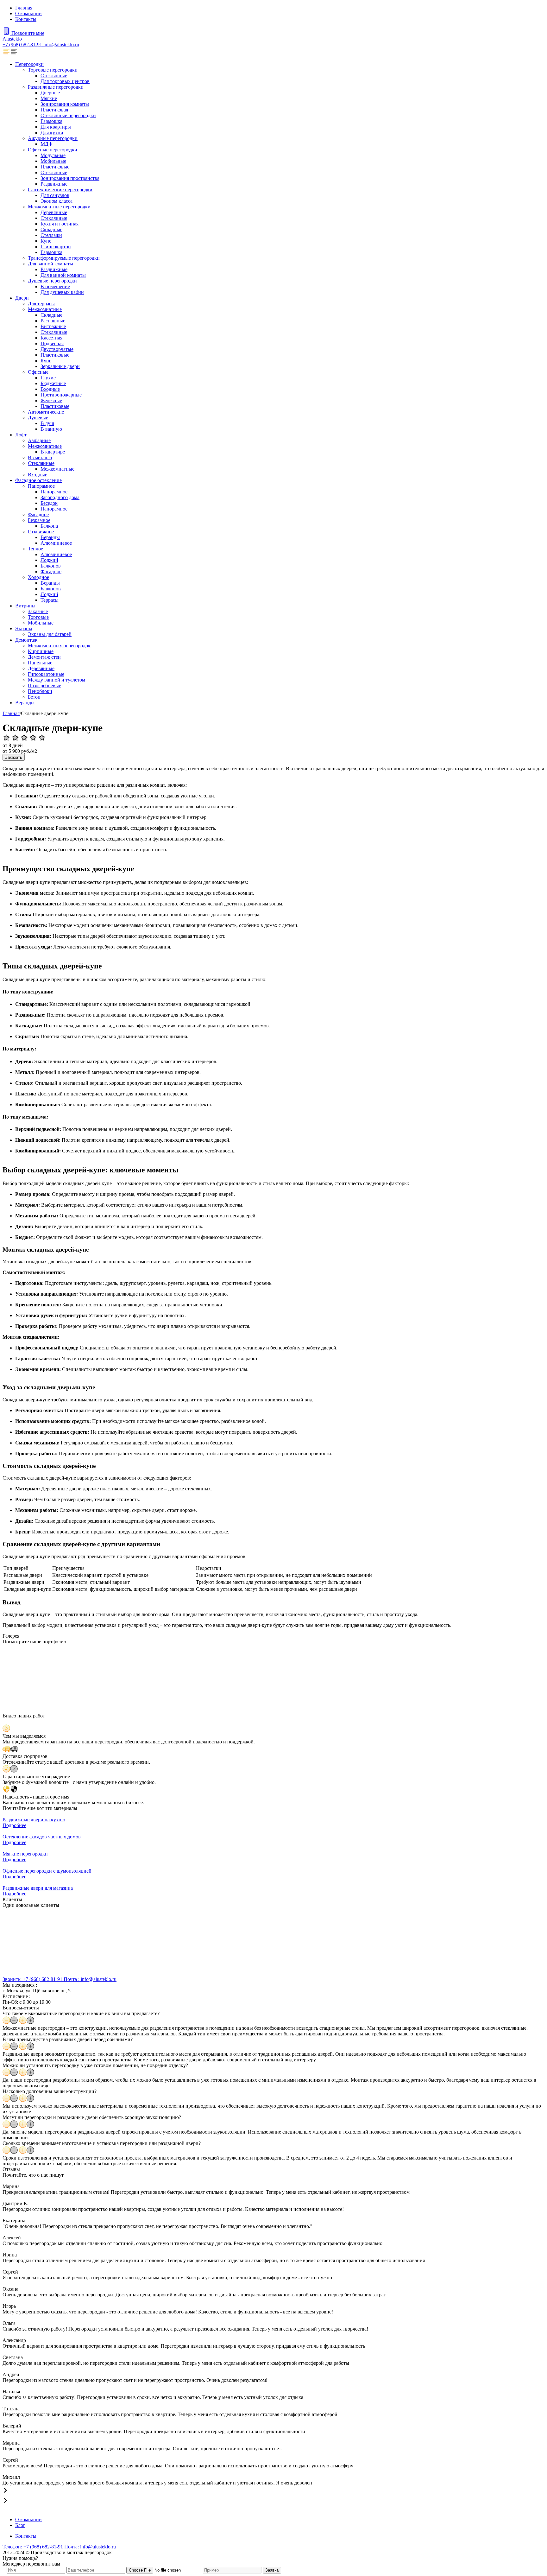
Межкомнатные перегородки (59, 207)
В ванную (51, 429)
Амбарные (39, 440)
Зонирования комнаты (65, 104)
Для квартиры (56, 127)
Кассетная (51, 338)
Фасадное (38, 514)
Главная (24, 8)
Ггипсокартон (56, 247)
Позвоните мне (28, 33)
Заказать (14, 757)
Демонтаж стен (44, 657)
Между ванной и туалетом (57, 680)
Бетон (34, 697)
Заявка (272, 2570)
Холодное (38, 577)
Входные (50, 389)
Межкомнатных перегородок (59, 646)
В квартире (53, 452)
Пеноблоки (40, 691)
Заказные (38, 611)
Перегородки (29, 64)
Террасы (50, 600)
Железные (51, 400)
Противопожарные (61, 395)
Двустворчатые (57, 349)
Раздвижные (54, 184)
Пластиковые (55, 167)
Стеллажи (51, 235)
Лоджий (49, 560)
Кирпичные (41, 651)
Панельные (40, 663)
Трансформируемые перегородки (64, 258)
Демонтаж (26, 640)
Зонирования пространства (70, 178)
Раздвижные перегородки (56, 87)
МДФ (47, 144)
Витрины (25, 606)
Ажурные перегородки (53, 138)
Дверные (50, 93)
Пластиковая (54, 110)
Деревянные (54, 212)
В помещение (55, 286)
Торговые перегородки (53, 70)
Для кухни (52, 133)
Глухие (48, 378)
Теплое (35, 549)
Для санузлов (55, 195)
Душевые (38, 418)
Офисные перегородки (53, 150)
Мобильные (53, 161)
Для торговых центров (65, 81)
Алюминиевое (56, 543)
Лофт (21, 435)
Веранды (50, 537)
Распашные (53, 321)
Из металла (40, 457)
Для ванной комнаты (50, 264)
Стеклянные (54, 76)
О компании (28, 13)
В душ (47, 423)
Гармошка (51, 121)
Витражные (53, 326)
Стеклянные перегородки (68, 115)
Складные (51, 229)
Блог (20, 2525)
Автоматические (46, 412)
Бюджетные (53, 383)
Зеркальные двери (60, 366)
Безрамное (39, 520)
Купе (46, 241)
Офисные (38, 372)
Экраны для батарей (50, 634)
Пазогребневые (44, 685)
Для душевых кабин (62, 292)
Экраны (24, 628)
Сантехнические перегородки (60, 190)
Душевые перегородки (52, 281)
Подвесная (52, 343)
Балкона (49, 526)
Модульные (53, 155)
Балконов (51, 566)
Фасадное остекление (38, 480)
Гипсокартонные (46, 674)
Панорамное (41, 486)
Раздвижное (41, 532)
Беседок (49, 503)
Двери (22, 298)
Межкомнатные (45, 309)
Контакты (26, 19)
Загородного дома (60, 497)
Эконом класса (57, 201)
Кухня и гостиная (60, 224)
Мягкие (49, 98)
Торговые (38, 617)
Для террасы (41, 304)
